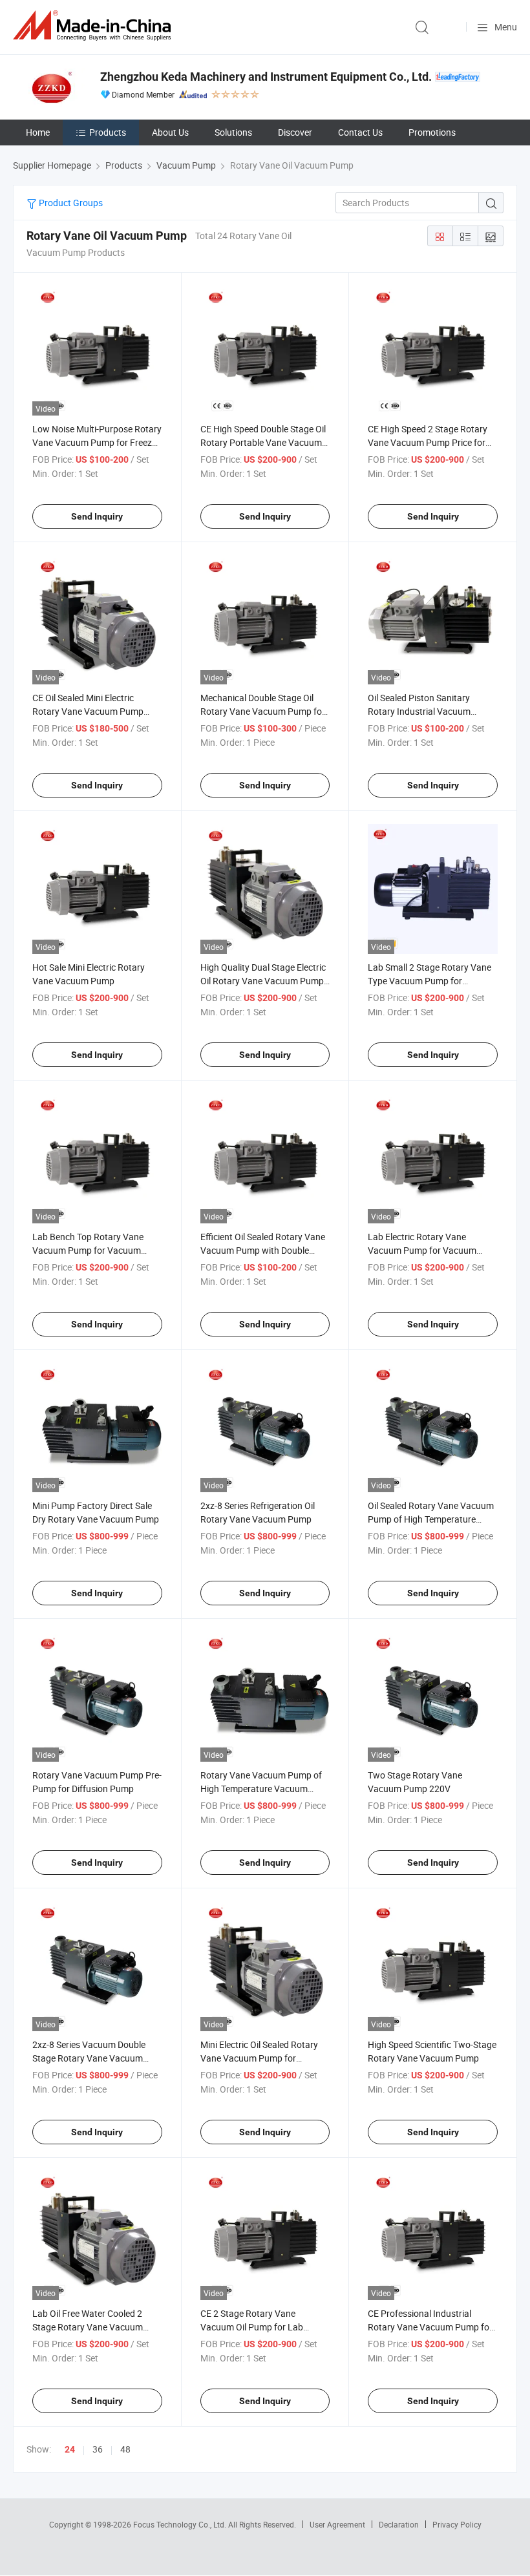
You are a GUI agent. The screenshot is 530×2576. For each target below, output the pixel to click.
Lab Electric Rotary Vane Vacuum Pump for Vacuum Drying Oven (422, 1250)
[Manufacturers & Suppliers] (94, 26)
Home (38, 132)
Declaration (399, 2524)
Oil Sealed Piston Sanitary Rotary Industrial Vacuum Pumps (419, 711)
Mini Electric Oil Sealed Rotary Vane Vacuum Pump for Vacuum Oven (259, 2058)
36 (98, 2449)
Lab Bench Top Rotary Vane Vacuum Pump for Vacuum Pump (88, 1250)
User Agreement (337, 2524)
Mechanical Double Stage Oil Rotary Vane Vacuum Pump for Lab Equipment (263, 711)
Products (108, 132)
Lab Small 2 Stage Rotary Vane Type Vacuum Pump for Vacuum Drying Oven (429, 981)
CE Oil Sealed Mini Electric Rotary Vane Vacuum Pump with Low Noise (88, 711)
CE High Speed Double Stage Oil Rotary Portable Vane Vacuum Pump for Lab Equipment (263, 442)
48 (125, 2449)
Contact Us (360, 132)
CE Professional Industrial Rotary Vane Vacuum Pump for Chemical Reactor (430, 2327)
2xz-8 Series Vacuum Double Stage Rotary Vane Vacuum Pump (89, 2058)
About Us (170, 132)
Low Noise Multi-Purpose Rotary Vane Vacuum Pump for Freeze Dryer (97, 442)
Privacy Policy (457, 2524)
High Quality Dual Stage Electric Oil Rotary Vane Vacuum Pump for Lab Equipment (263, 981)
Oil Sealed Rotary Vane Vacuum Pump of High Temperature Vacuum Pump (431, 1519)
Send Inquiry (97, 516)
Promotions (432, 132)
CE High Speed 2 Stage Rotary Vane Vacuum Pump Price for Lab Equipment (428, 442)
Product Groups (70, 203)
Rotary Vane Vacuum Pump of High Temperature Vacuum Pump (261, 1789)
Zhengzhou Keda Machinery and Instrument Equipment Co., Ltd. (266, 77)
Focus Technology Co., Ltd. (181, 2524)
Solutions (233, 132)
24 (70, 2449)
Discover (295, 132)
